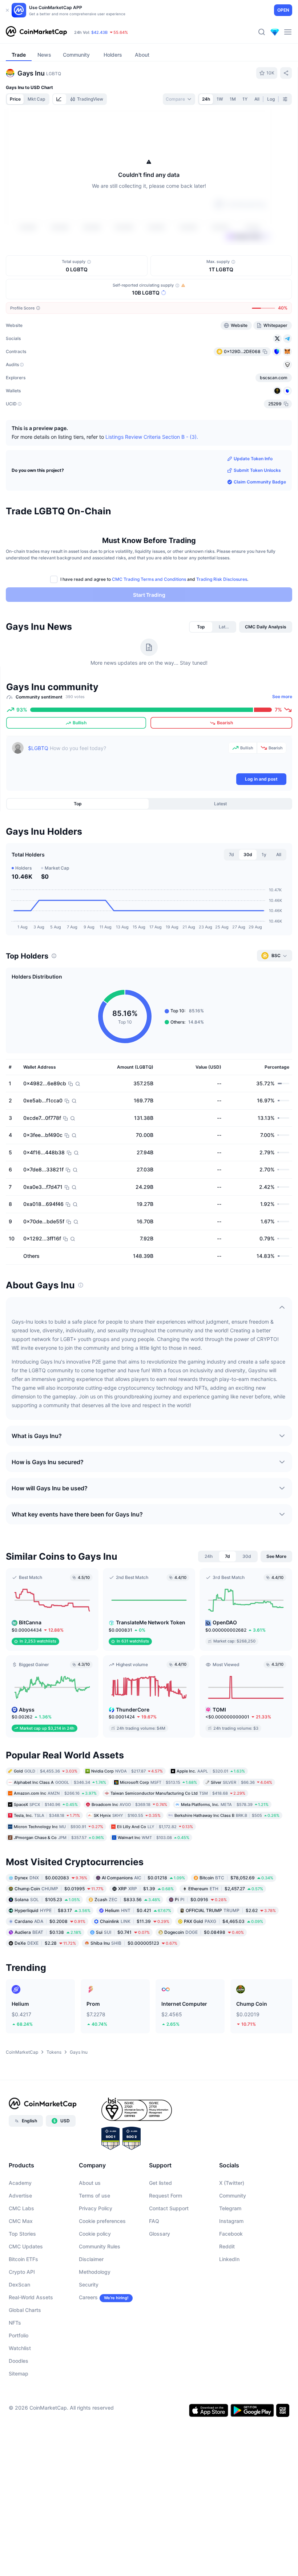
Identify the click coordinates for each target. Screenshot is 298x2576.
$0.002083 (51, 1920)
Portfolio (19, 2378)
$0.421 (138, 1953)
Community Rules (100, 2289)
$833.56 (127, 1942)
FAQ (154, 2263)
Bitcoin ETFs (23, 2302)
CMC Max (21, 2263)
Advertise (20, 2238)
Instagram (231, 2263)
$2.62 (231, 1953)
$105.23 (47, 1942)
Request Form (166, 2238)
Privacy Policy (96, 2251)
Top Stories (22, 2276)
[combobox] (179, 99)
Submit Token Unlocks (257, 513)
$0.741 (123, 1975)
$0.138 (48, 1975)
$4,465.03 (223, 1964)
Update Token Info (253, 501)
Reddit (227, 2289)
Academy (20, 2225)
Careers (88, 2340)
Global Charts (25, 2352)
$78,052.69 (236, 1920)
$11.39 (135, 1964)
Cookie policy (95, 2276)
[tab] (60, 99)
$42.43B (99, 32)
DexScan (19, 2327)
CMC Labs (21, 2251)
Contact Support (169, 2251)
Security (89, 2327)
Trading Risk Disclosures (222, 622)
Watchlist (20, 2391)
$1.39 (146, 1931)
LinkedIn (229, 2302)
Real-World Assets (31, 2340)
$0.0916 (201, 1942)
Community (233, 2238)
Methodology (95, 2314)
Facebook (231, 2276)
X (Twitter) (232, 2225)
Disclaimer (91, 2302)
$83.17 (53, 1953)
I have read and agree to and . (154, 622)
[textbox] (127, 799)
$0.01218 (143, 1920)
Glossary (160, 2276)
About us (90, 2225)
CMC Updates (26, 2289)
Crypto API (22, 2314)
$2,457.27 (226, 1931)
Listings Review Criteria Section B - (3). (152, 479)
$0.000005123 (134, 1986)
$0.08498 (204, 1975)
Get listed (160, 2225)
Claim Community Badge (260, 524)
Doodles (19, 2403)
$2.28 (45, 1986)
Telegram (230, 2251)
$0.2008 (50, 1964)
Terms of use (94, 2238)
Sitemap (19, 2416)
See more (282, 739)
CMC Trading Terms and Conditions (149, 622)
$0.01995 (59, 1931)
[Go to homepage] (36, 32)
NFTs (15, 2365)
